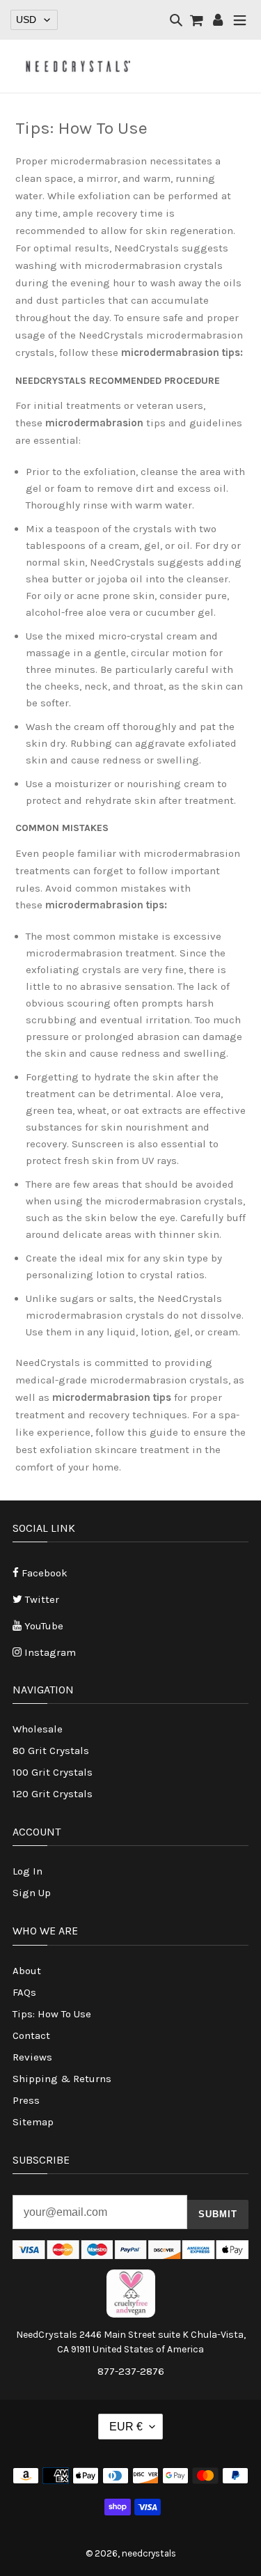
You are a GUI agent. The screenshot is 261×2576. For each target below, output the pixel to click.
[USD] (34, 20)
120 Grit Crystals (53, 1794)
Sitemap (33, 2122)
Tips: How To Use (52, 2014)
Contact (31, 2035)
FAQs (24, 1992)
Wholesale (38, 1729)
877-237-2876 (131, 2371)
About (27, 1971)
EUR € (126, 2427)
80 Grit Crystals (51, 1751)
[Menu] (240, 21)
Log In (27, 1871)
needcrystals (149, 2553)
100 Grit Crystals (53, 1772)
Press (26, 2100)
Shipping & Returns (62, 2079)
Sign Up (32, 1893)
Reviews (32, 2057)
